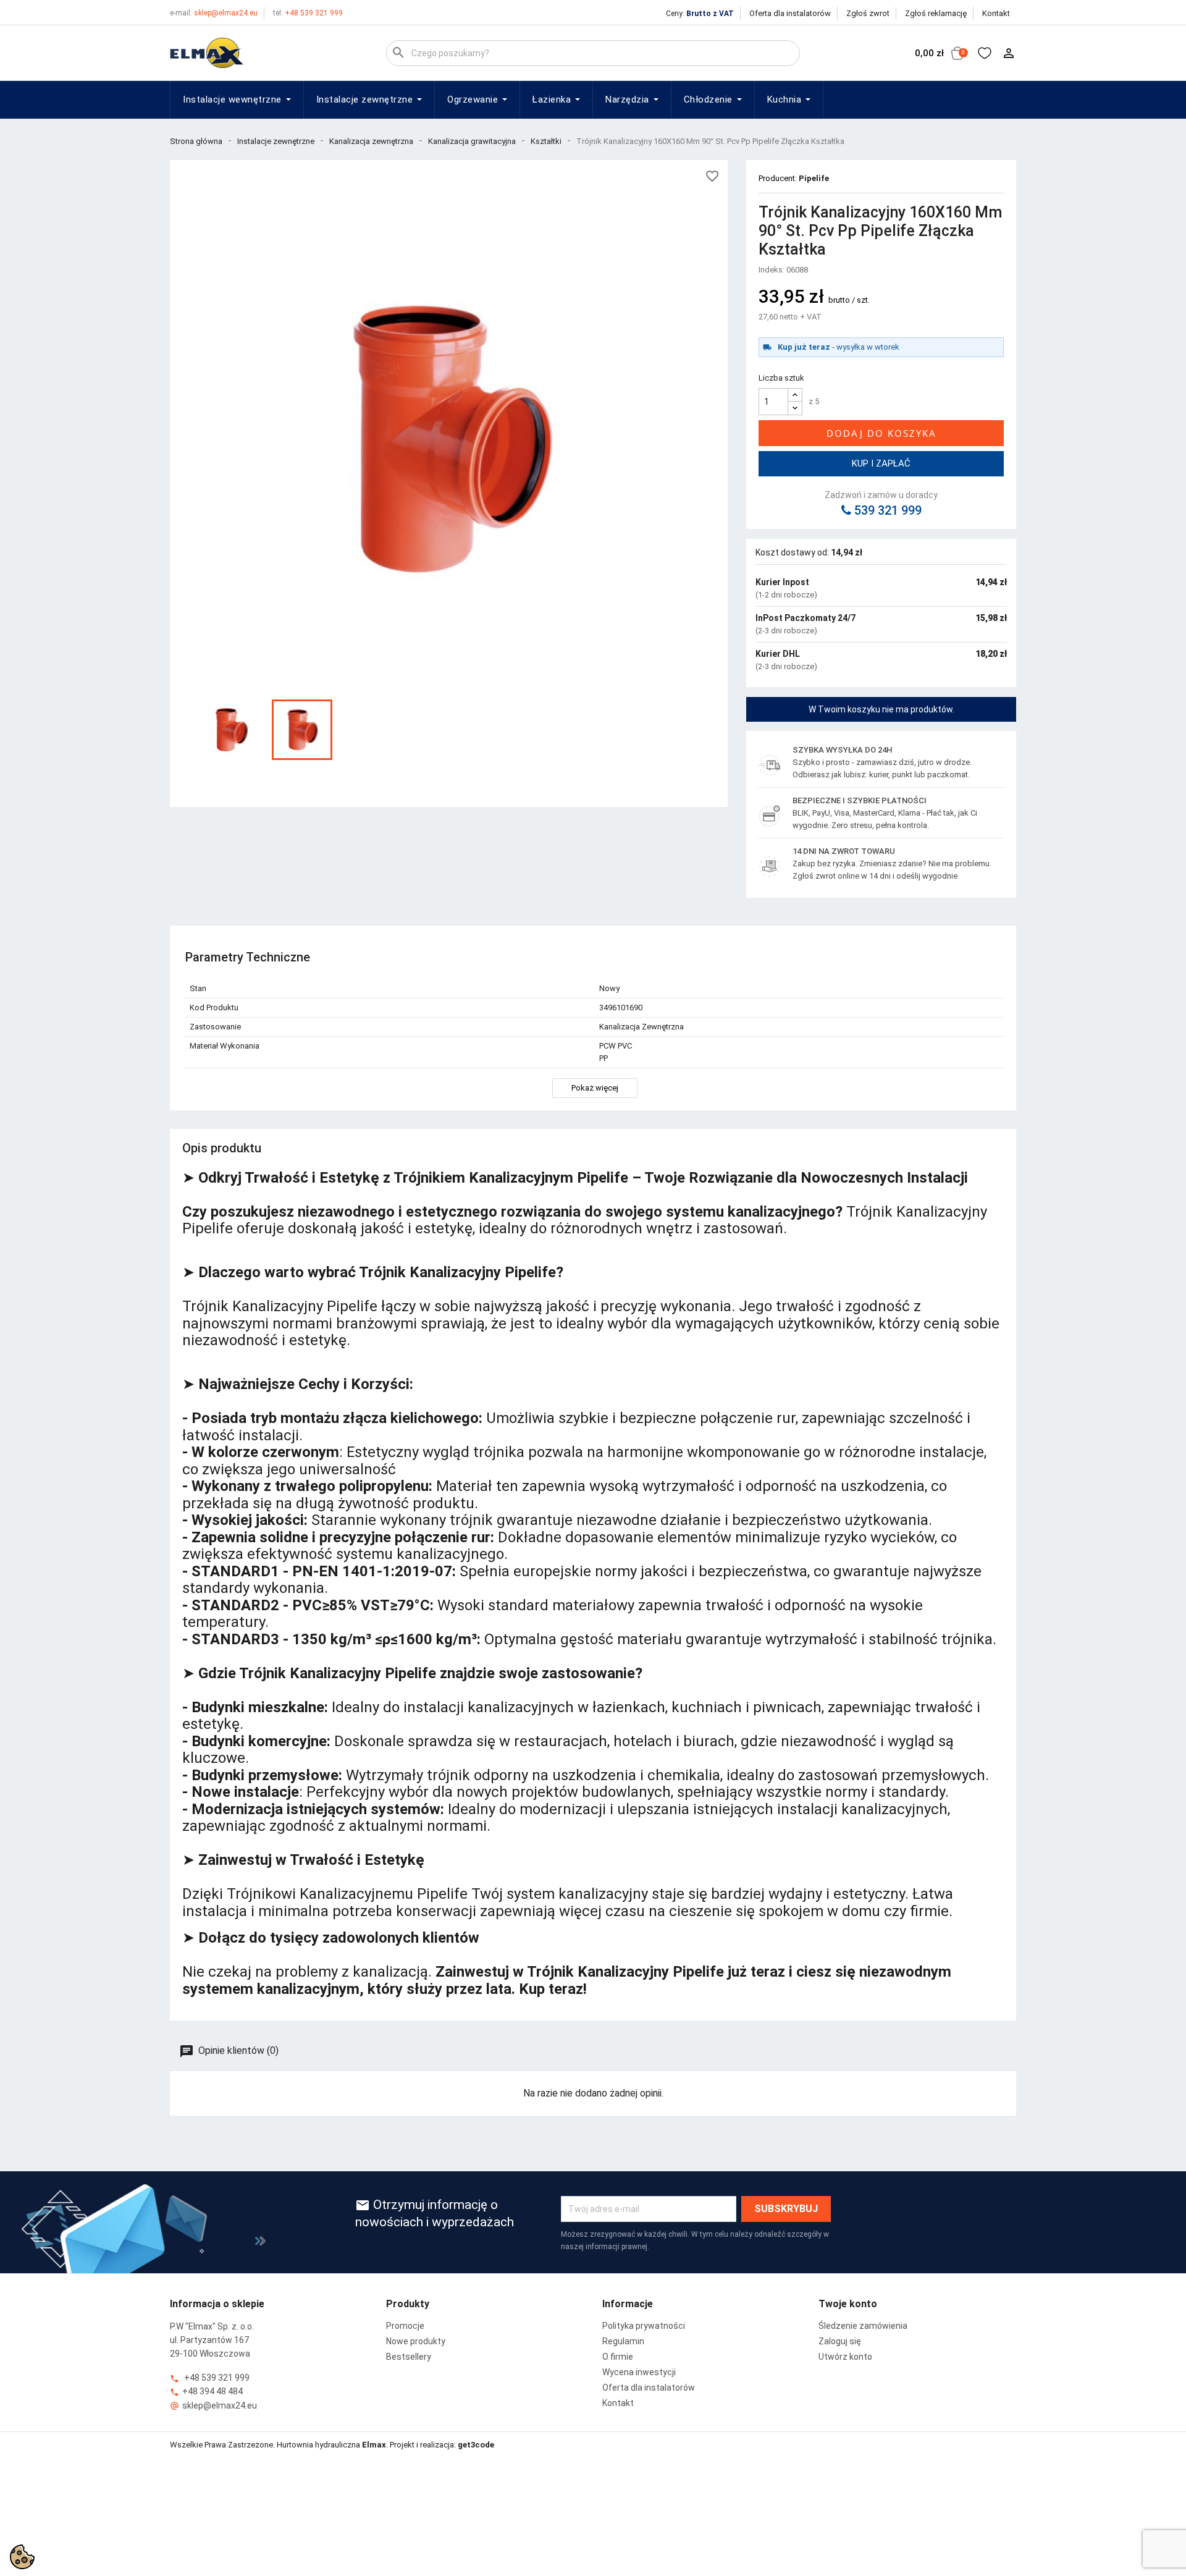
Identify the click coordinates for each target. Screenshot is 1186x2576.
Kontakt (996, 13)
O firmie (618, 2357)
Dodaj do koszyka (881, 433)
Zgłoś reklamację (936, 13)
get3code (476, 2445)
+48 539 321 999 (308, 13)
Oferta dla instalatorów (790, 13)
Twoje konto (848, 2304)
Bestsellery (409, 2357)
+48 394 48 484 (206, 2392)
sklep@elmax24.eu (214, 13)
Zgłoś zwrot (868, 13)
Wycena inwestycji (639, 2372)
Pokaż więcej (595, 1088)
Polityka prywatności (644, 2326)
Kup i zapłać (881, 463)
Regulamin (623, 2341)
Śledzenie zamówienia (863, 2326)
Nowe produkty (416, 2341)
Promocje (405, 2326)
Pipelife (814, 178)
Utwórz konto (845, 2357)
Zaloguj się (840, 2341)
